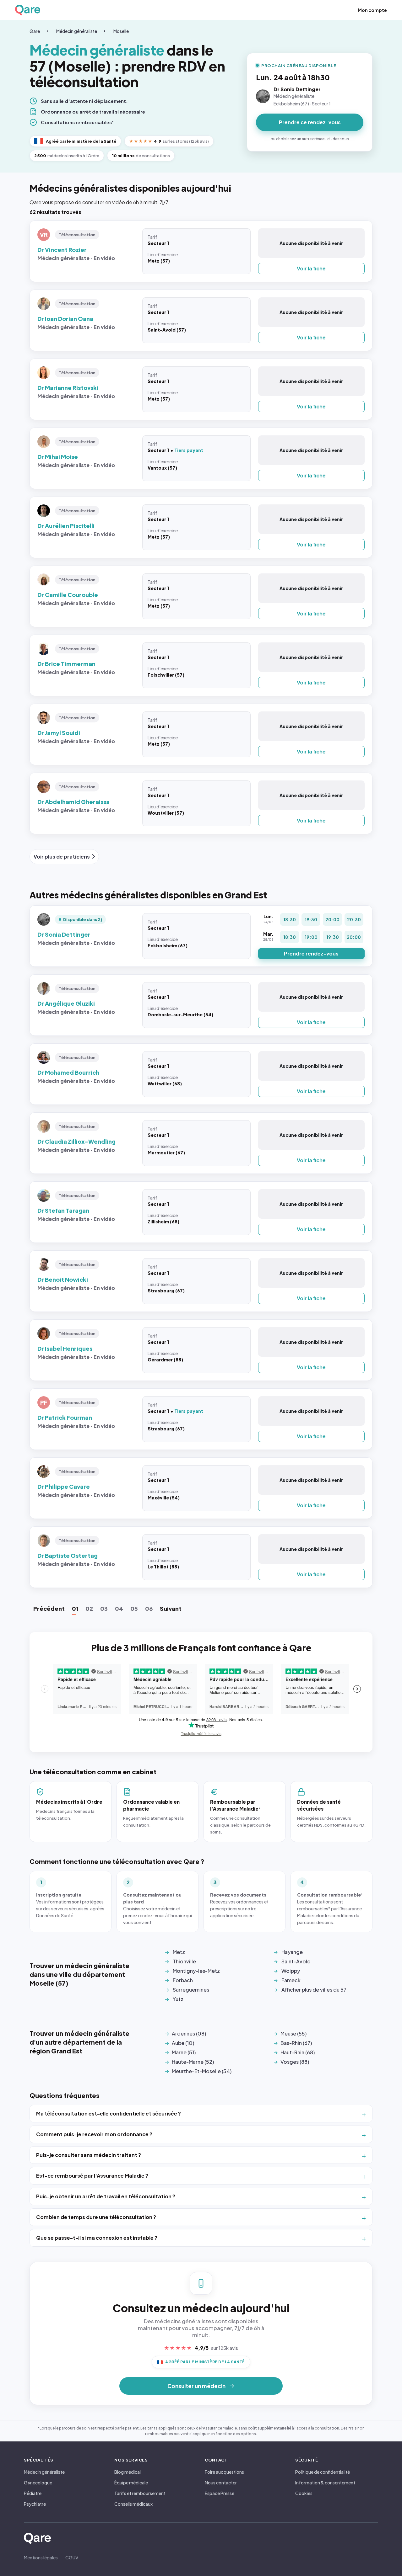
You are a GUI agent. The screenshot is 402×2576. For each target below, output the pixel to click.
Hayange (292, 1952)
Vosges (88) (295, 2062)
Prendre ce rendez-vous (310, 122)
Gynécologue (38, 2483)
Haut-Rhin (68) (298, 2052)
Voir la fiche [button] (311, 268)
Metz (179, 1952)
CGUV (72, 2557)
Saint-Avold (296, 1961)
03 (104, 1608)
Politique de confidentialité (323, 2472)
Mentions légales (41, 2557)
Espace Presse (220, 2493)
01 (75, 1608)
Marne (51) (184, 2052)
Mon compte (372, 10)
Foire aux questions (224, 2472)
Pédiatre (33, 2493)
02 (89, 1608)
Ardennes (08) (189, 2033)
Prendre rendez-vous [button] (311, 953)
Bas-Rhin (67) (296, 2043)
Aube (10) (183, 2043)
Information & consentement (325, 2483)
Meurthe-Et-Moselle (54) (202, 2071)
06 (149, 1608)
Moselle (121, 31)
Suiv (171, 1608)
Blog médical (128, 2472)
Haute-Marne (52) (193, 2062)
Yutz (178, 1999)
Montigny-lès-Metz (196, 1971)
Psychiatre (35, 2504)
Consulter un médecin (196, 2386)
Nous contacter (221, 2483)
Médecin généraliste (77, 31)
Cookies (304, 2493)
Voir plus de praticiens (62, 857)
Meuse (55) (293, 2033)
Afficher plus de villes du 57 (314, 1990)
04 (119, 1608)
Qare (35, 31)
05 (134, 1608)
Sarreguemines (191, 1990)
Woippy (291, 1971)
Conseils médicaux (133, 2504)
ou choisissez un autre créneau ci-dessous (310, 139)
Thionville (184, 1961)
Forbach (183, 1980)
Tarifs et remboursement (140, 2493)
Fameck (291, 1980)
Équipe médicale (131, 2483)
